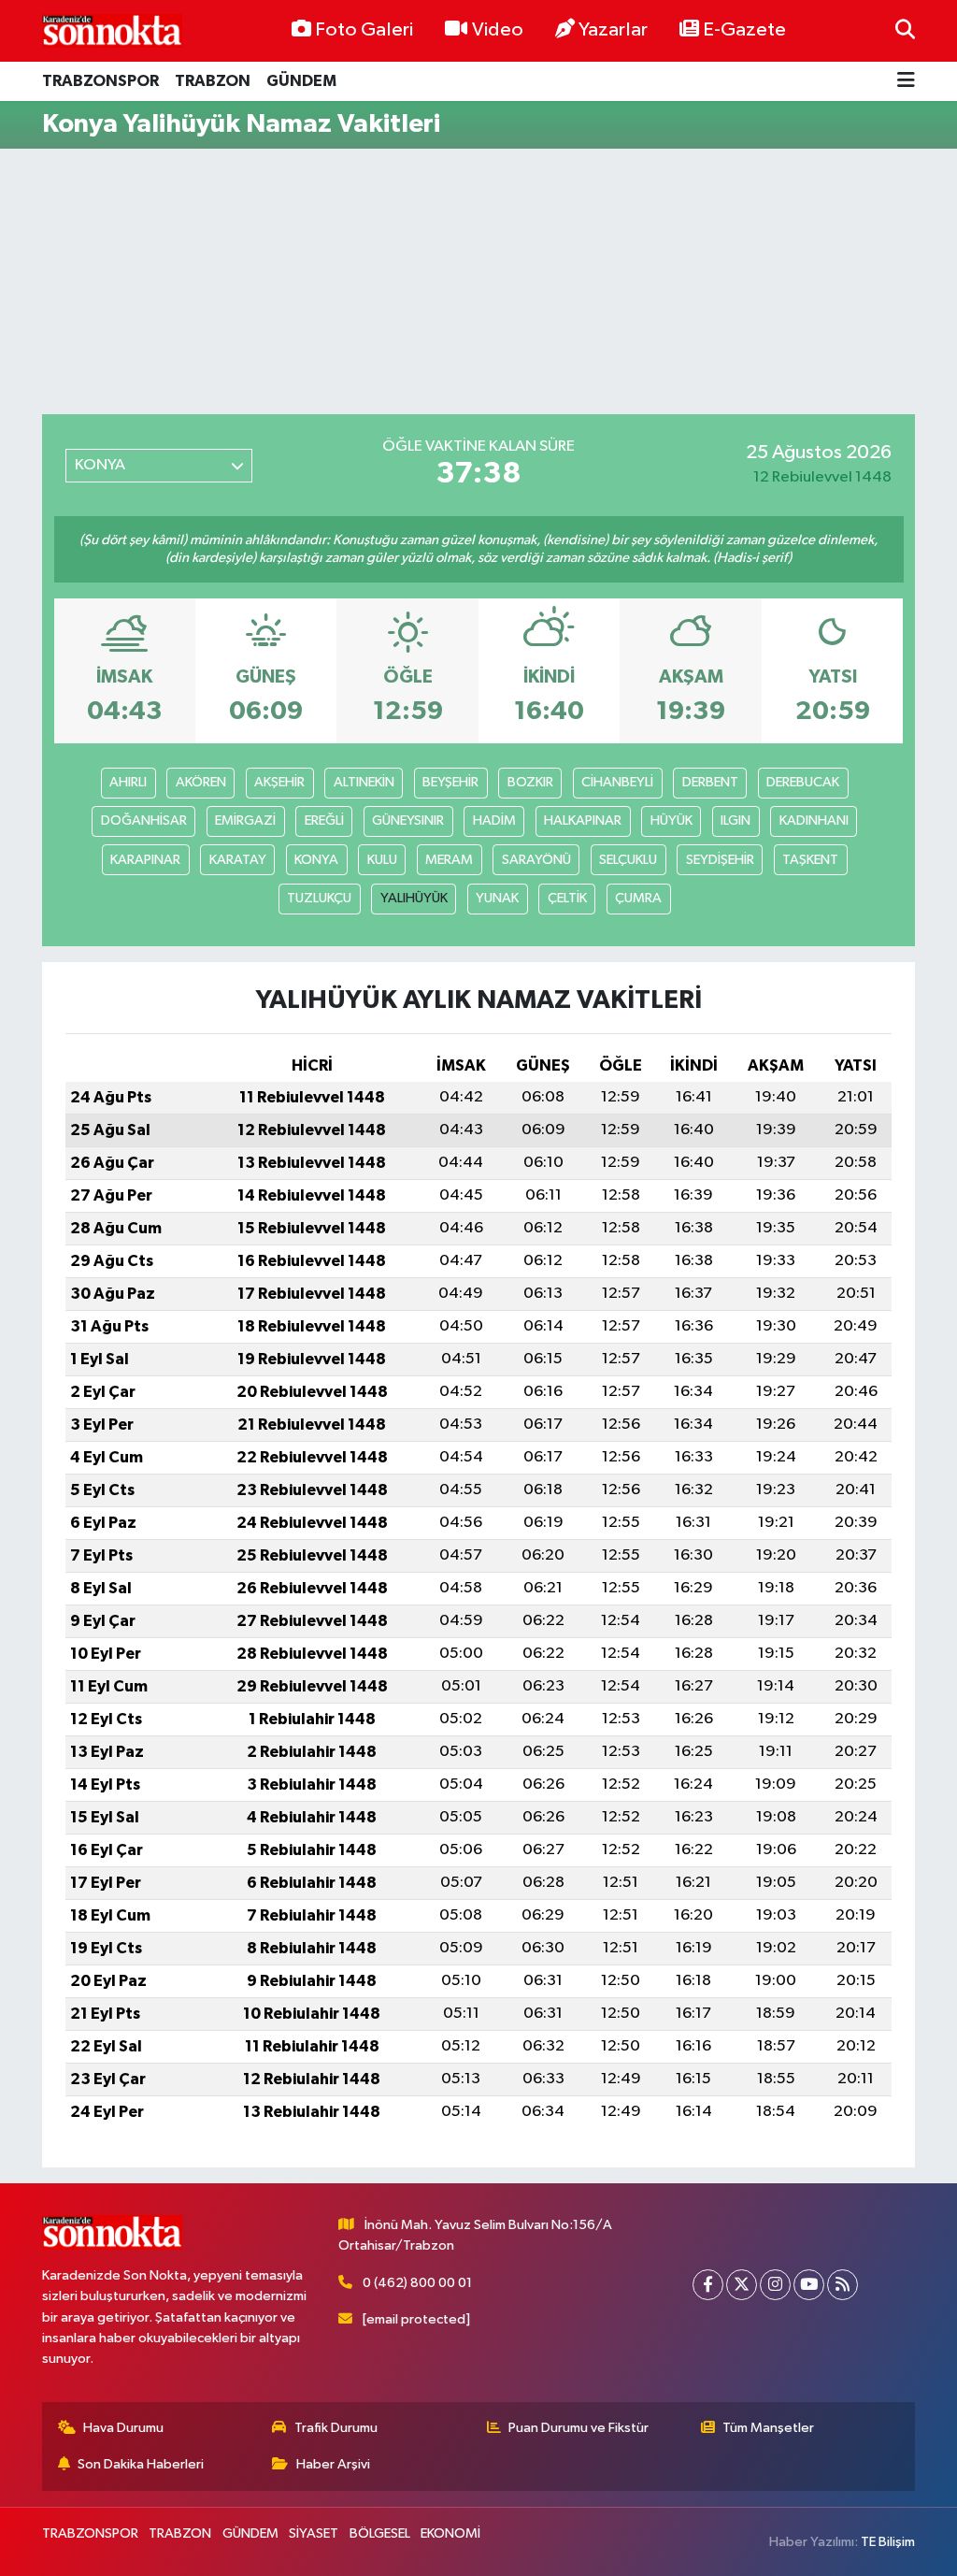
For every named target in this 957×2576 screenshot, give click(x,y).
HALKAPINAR (583, 820)
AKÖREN (201, 782)
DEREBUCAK (803, 782)
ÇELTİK (567, 898)
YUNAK (497, 898)
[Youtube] (809, 2285)
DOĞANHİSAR (144, 820)
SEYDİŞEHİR (720, 860)
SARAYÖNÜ (536, 860)
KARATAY (238, 860)
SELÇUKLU (628, 860)
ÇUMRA (638, 898)
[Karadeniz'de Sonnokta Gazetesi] (112, 30)
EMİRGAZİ (245, 820)
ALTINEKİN (364, 782)
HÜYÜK (671, 820)
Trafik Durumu (336, 2428)
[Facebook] (708, 2285)
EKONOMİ (450, 2533)
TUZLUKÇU (319, 898)
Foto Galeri (364, 30)
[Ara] (905, 30)
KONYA (316, 860)
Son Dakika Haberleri (141, 2464)
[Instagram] (775, 2285)
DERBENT (710, 782)
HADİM (494, 820)
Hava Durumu (123, 2428)
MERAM (449, 860)
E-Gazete (744, 30)
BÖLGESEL (380, 2533)
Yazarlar (613, 30)
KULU (382, 860)
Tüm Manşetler (768, 2428)
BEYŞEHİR (450, 782)
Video (498, 30)
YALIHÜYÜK (414, 898)
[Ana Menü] (906, 82)
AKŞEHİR (279, 782)
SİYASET (314, 2533)
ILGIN (736, 820)
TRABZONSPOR (100, 81)
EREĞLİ (324, 820)
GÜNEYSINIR (408, 820)
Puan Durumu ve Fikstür (578, 2428)
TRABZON (213, 81)
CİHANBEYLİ (617, 782)
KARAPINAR (145, 860)
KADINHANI (814, 820)
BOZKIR (530, 782)
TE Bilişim (888, 2542)
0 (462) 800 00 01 (417, 2283)
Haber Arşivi (333, 2464)
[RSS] (843, 2285)
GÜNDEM (301, 81)
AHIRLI (128, 782)
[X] (742, 2285)
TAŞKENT (810, 860)
